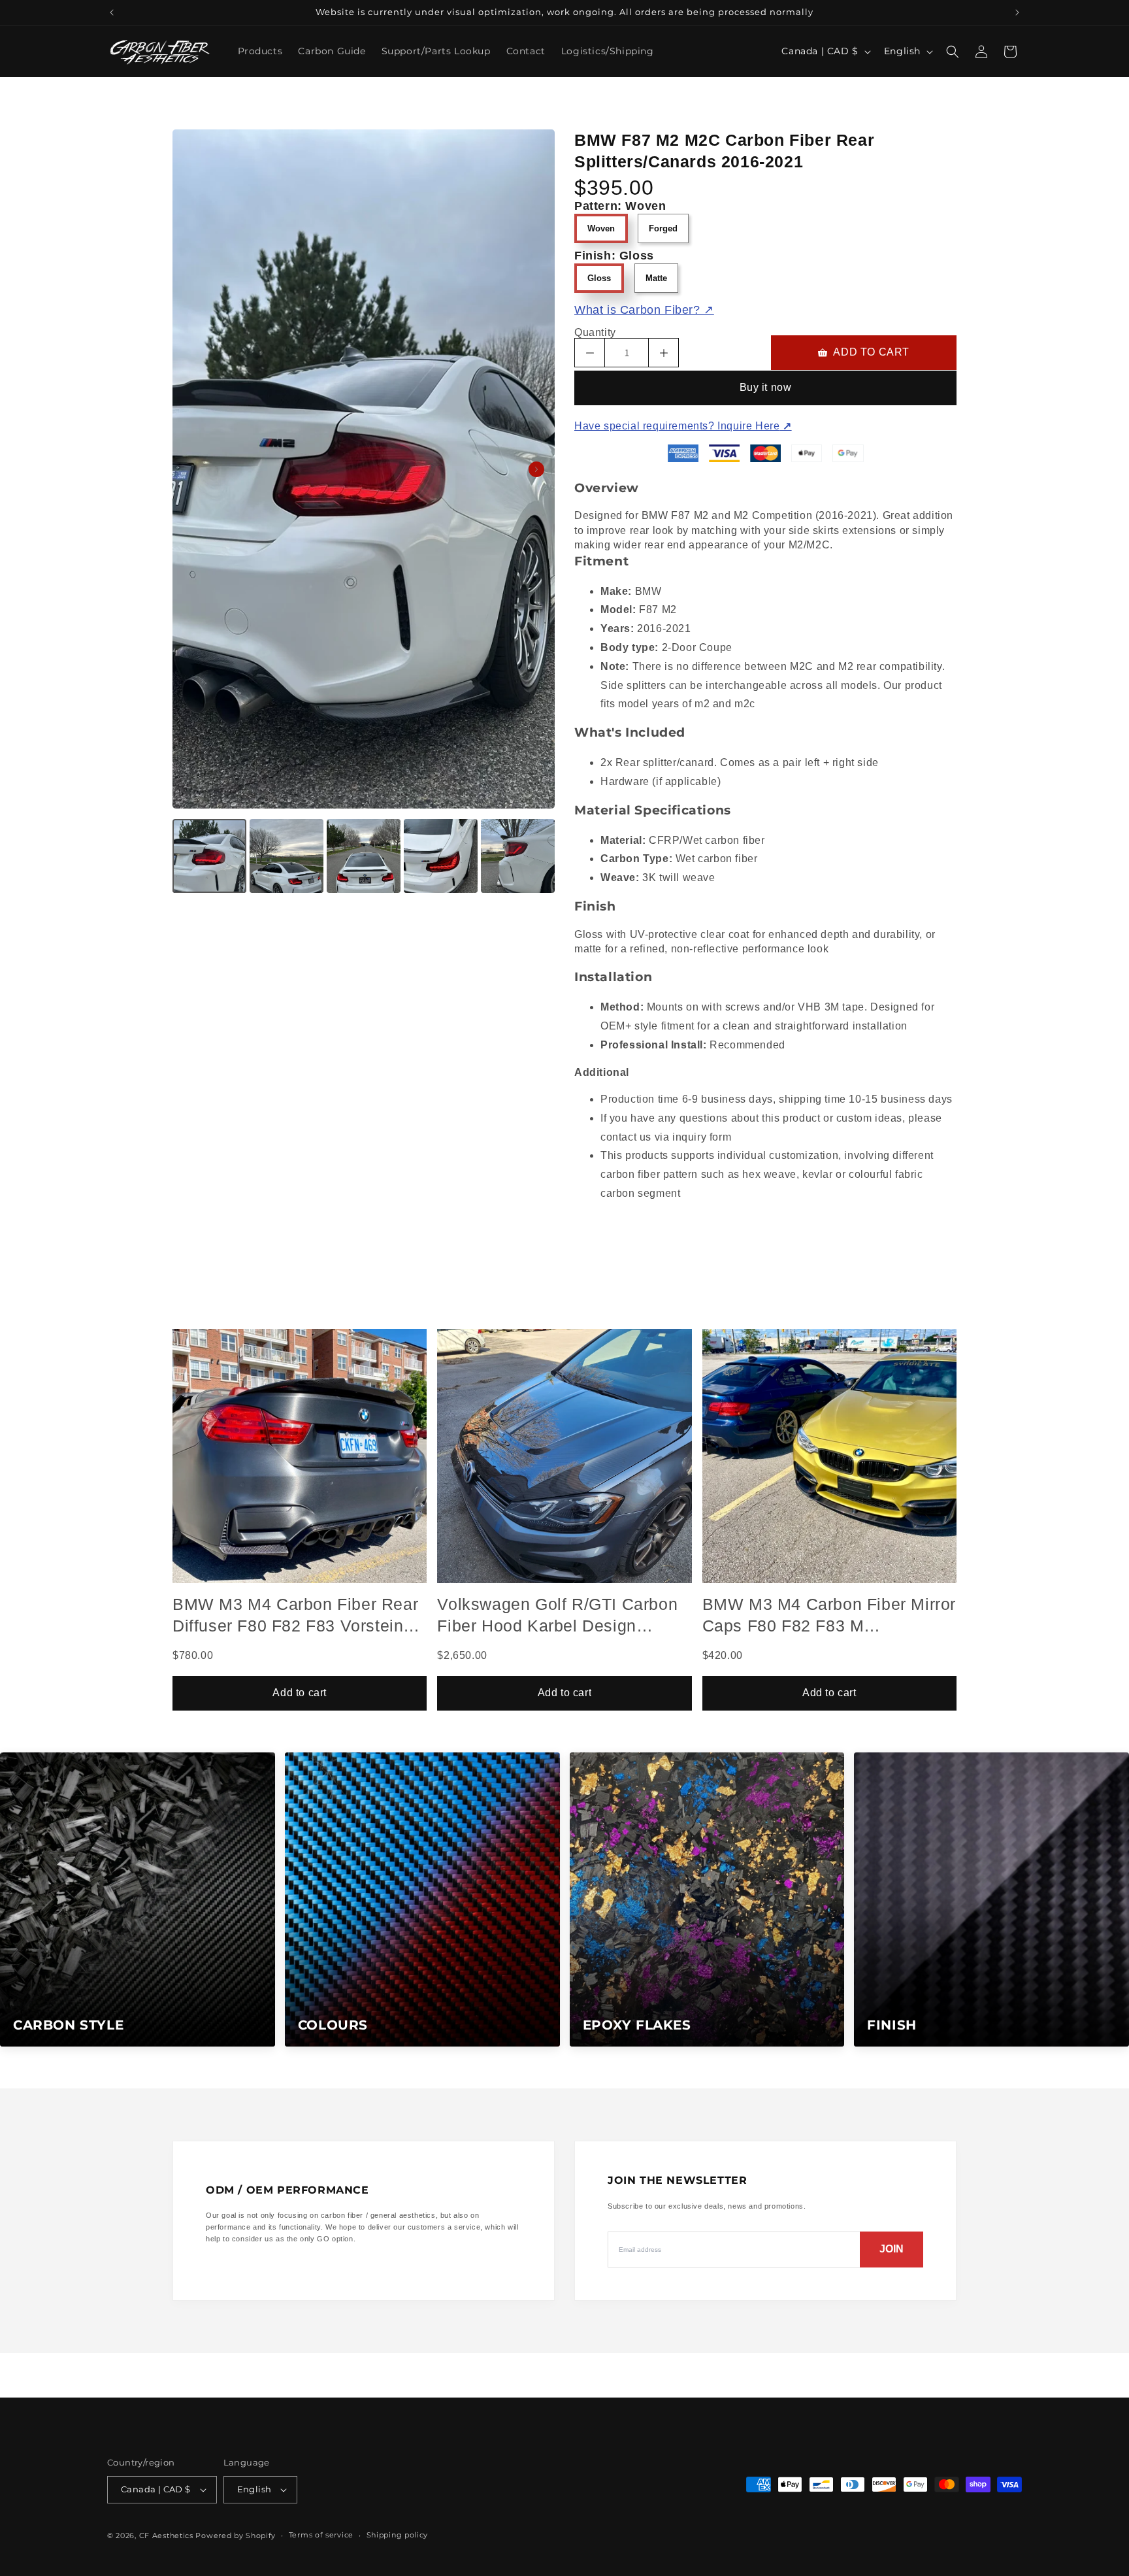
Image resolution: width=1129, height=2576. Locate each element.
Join (892, 2249)
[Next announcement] (1017, 12)
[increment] (663, 353)
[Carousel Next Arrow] (536, 469)
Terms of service (321, 2535)
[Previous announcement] (112, 12)
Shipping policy (398, 2535)
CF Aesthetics (166, 2535)
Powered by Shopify (236, 2535)
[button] (953, 52)
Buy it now (766, 387)
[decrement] (590, 353)
